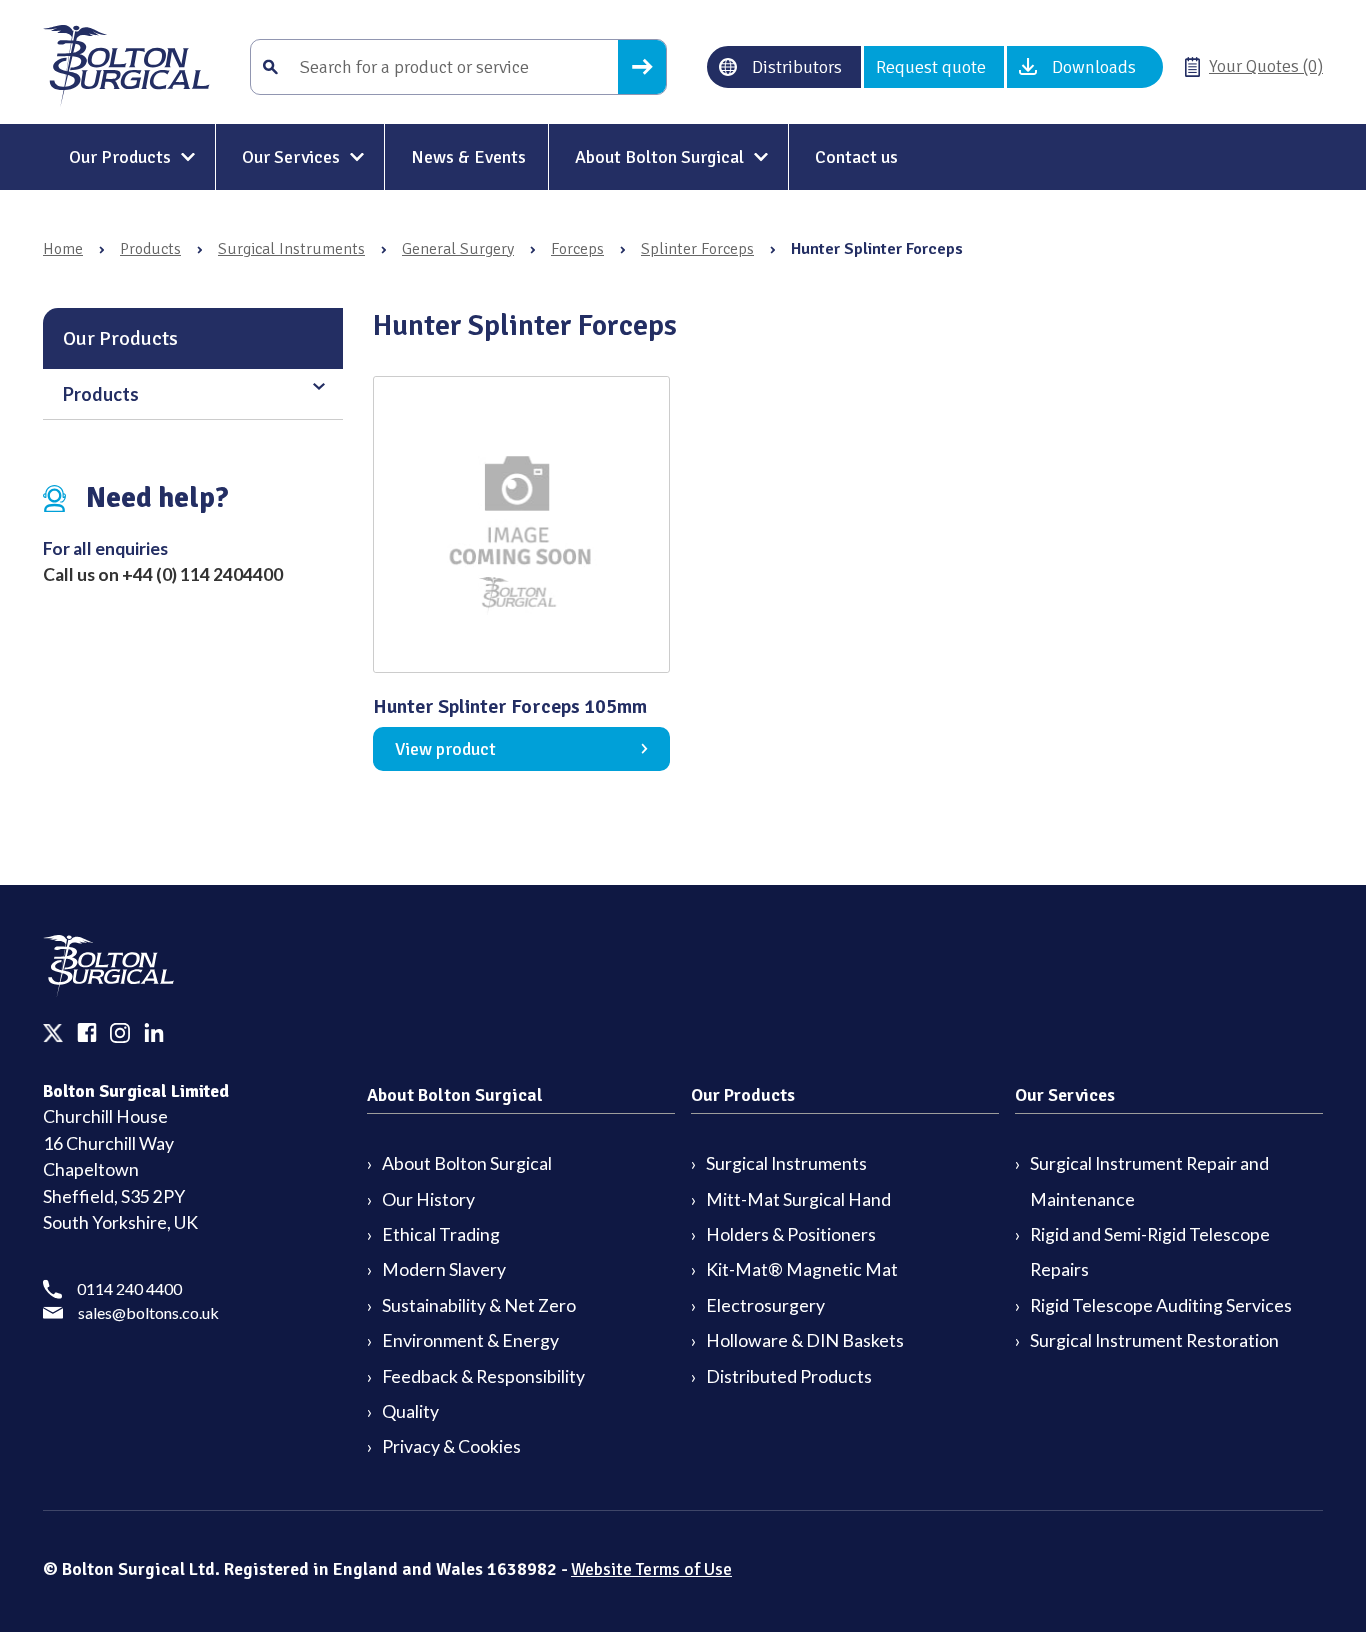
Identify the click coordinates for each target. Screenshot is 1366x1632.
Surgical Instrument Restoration (1154, 1340)
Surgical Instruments (291, 249)
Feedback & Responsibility (483, 1376)
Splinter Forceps (697, 249)
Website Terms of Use (651, 1569)
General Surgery (458, 249)
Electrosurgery (765, 1305)
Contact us (856, 157)
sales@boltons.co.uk (148, 1312)
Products (150, 249)
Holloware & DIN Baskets (805, 1340)
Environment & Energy (470, 1340)
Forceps (577, 249)
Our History (428, 1199)
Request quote (931, 67)
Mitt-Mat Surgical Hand (798, 1199)
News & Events (468, 157)
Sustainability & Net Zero (479, 1305)
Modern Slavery (444, 1269)
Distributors (797, 67)
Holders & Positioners (791, 1234)
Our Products (120, 157)
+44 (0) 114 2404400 (202, 574)
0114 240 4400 (129, 1288)
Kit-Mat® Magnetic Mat (802, 1269)
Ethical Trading (441, 1234)
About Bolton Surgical (659, 157)
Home (63, 249)
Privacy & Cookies (451, 1446)
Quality (410, 1411)
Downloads (1094, 67)
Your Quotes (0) (1266, 66)
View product (445, 749)
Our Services (291, 157)
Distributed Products (789, 1376)
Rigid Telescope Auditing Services (1161, 1305)
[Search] (642, 67)
